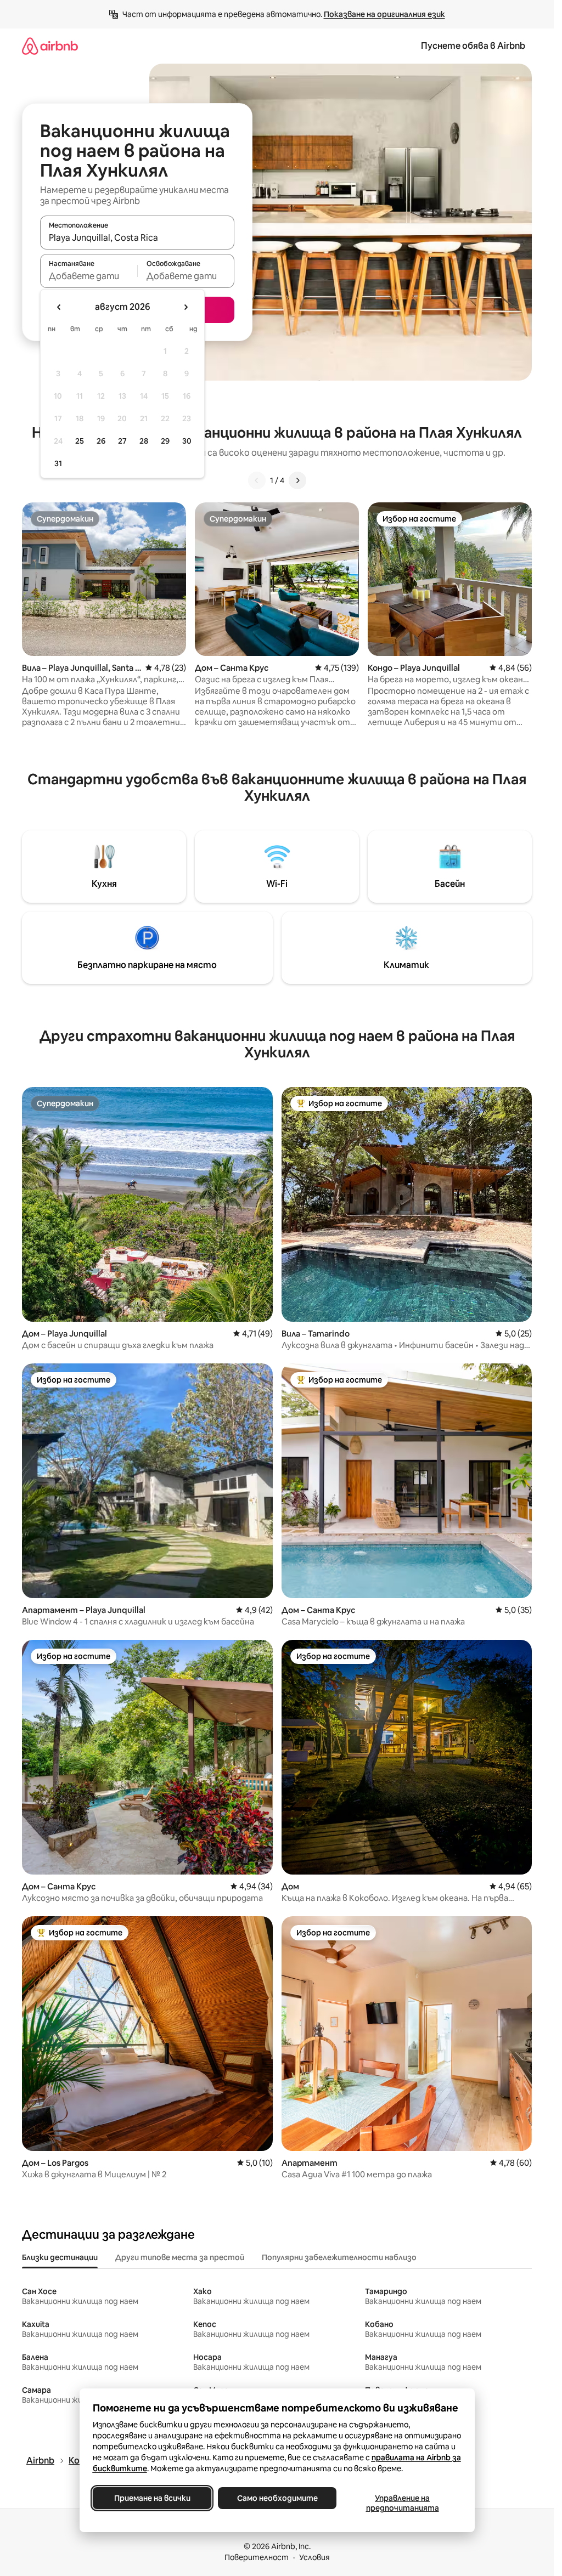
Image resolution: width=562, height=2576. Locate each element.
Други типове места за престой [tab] (180, 2257)
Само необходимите (277, 2498)
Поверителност (257, 2557)
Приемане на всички (152, 2498)
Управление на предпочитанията (402, 2503)
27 (122, 441)
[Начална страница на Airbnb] (50, 46)
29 (165, 441)
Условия (314, 2557)
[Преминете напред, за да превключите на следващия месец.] (186, 307)
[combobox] (137, 237)
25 (80, 441)
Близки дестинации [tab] (60, 2257)
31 (58, 463)
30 (187, 441)
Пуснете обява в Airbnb (473, 46)
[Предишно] (257, 480)
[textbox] (89, 276)
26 (101, 441)
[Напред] (297, 480)
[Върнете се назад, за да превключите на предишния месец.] (59, 307)
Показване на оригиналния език (384, 14)
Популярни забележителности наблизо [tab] (339, 2257)
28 (144, 441)
